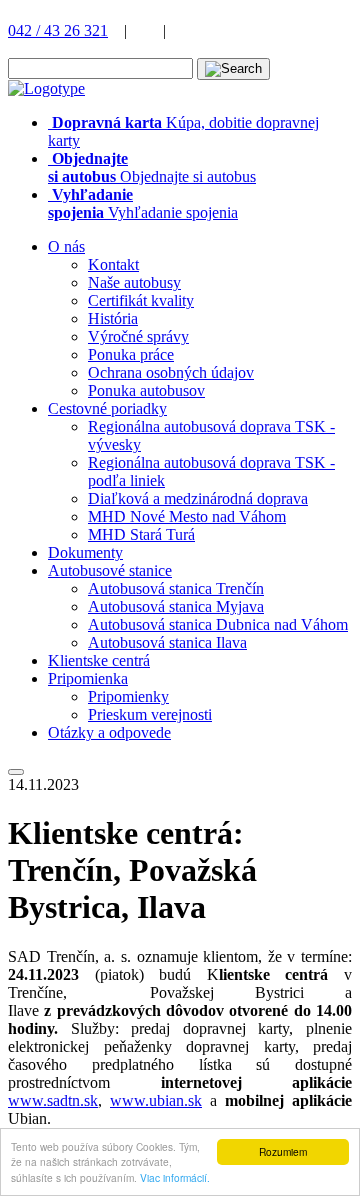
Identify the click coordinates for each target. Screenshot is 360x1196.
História (113, 318)
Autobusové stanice (110, 570)
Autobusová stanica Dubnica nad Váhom (218, 624)
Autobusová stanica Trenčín (176, 588)
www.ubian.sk (156, 1100)
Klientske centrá (99, 660)
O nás (66, 246)
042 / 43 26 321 (58, 30)
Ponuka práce (131, 354)
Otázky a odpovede (109, 732)
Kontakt (113, 264)
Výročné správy (138, 336)
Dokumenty (85, 552)
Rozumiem (283, 1151)
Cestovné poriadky (107, 408)
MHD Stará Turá (141, 534)
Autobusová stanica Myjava (176, 606)
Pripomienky (128, 696)
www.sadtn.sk (53, 1100)
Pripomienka (88, 678)
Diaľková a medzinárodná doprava (198, 498)
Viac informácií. (175, 1177)
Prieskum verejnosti (150, 714)
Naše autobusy (134, 282)
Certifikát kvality (141, 300)
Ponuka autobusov (146, 390)
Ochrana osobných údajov (171, 372)
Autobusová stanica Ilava (167, 642)
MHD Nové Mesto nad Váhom (187, 516)
